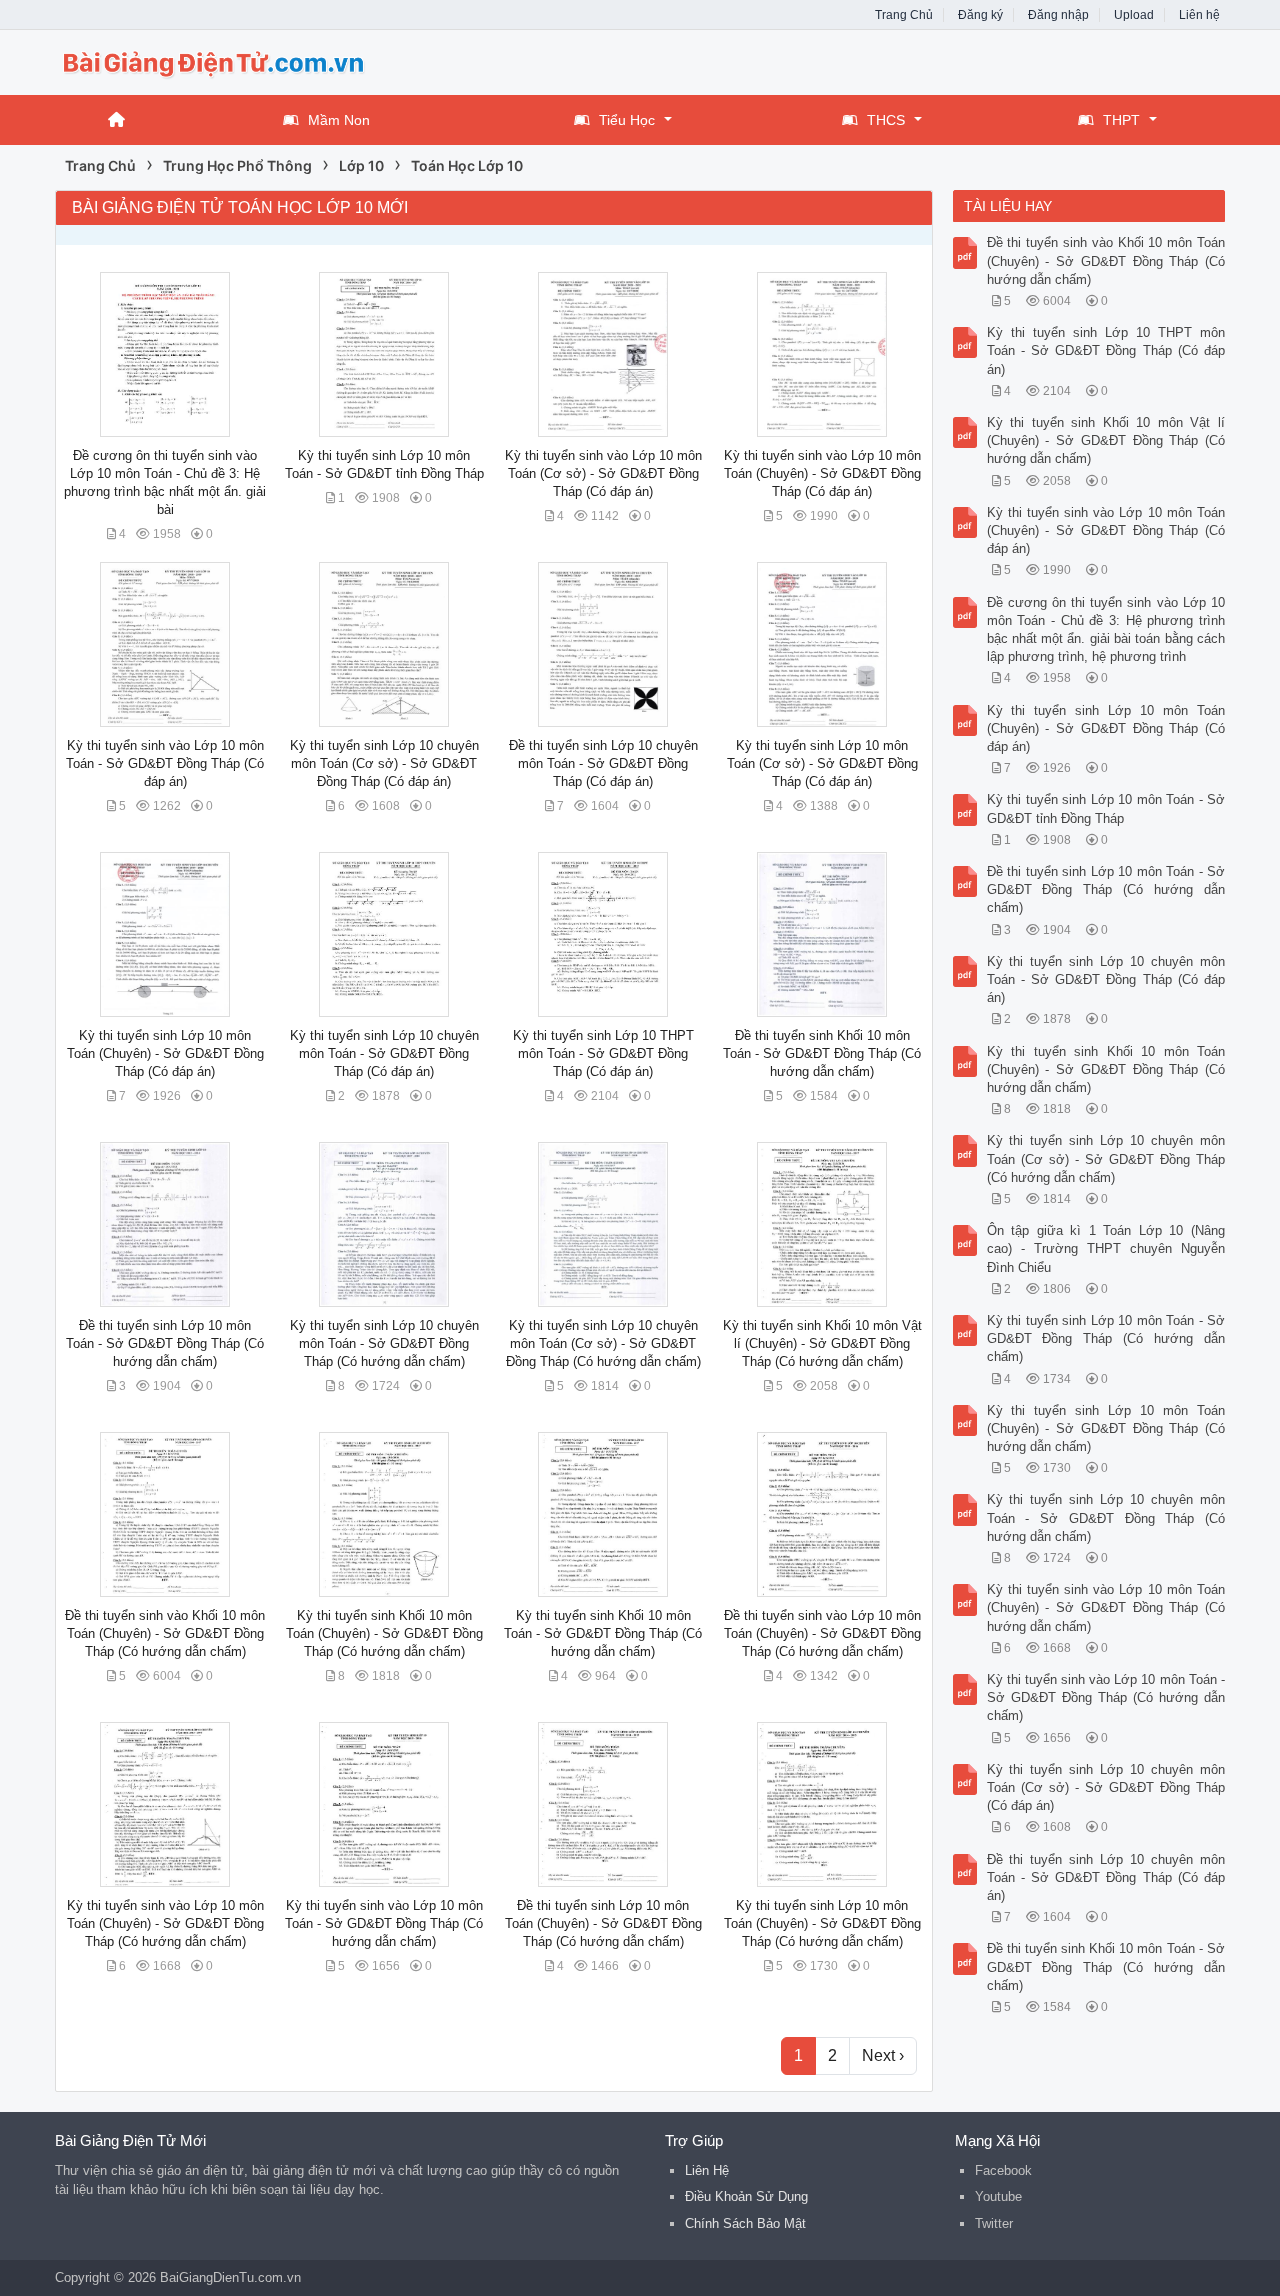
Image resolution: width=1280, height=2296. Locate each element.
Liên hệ (1199, 15)
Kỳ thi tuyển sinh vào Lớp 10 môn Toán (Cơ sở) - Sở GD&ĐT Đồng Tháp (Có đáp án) (603, 473)
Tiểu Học (627, 120)
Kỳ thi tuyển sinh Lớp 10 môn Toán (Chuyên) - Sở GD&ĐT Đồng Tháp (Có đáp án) (165, 1053)
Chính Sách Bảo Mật (745, 2223)
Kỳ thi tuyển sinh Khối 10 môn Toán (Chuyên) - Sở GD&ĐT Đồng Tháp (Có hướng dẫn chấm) (384, 1633)
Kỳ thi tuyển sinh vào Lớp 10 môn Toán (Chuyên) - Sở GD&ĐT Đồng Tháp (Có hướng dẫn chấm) (165, 1923)
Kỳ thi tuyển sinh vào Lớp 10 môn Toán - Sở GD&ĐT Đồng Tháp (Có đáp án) (165, 763)
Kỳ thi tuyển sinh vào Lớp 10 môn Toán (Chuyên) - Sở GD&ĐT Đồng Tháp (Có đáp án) (822, 473)
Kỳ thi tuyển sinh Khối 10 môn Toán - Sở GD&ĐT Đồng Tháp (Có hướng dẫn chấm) (603, 1633)
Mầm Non (339, 120)
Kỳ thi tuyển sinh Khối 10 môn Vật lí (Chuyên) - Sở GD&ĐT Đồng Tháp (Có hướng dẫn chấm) (822, 1343)
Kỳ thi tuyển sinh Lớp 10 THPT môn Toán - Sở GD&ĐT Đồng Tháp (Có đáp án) (603, 1053)
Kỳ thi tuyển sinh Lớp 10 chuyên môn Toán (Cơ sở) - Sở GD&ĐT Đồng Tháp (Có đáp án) (384, 763)
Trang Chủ (904, 15)
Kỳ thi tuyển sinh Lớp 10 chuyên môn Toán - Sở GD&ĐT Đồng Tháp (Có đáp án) (384, 1053)
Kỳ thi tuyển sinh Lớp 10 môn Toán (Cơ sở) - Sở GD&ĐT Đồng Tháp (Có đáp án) (822, 763)
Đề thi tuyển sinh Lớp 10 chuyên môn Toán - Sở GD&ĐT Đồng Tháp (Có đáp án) (603, 763)
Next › (883, 2055)
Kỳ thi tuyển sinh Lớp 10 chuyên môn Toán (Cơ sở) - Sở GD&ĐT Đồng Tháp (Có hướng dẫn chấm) (603, 1343)
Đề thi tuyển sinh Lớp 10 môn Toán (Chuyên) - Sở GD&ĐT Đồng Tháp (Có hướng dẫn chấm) (603, 1923)
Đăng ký (980, 15)
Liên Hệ (707, 2170)
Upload (1134, 15)
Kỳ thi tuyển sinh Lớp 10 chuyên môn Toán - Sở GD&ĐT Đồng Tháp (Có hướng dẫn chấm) (384, 1343)
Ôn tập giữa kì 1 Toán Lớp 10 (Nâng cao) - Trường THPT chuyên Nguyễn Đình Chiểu (1106, 1248)
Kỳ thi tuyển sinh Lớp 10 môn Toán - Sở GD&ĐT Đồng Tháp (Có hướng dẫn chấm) (1106, 1338)
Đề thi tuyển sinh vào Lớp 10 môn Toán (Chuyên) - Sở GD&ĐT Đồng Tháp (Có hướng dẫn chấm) (822, 1633)
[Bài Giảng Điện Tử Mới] (215, 60)
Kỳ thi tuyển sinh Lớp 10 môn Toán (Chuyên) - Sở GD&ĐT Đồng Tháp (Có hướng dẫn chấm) (822, 1923)
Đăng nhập (1058, 15)
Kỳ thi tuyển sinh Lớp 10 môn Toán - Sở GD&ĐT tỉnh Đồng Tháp (1106, 808)
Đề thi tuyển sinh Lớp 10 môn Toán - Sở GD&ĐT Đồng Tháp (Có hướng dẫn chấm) (165, 1343)
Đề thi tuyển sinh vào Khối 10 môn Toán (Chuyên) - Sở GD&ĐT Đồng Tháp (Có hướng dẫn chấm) (165, 1633)
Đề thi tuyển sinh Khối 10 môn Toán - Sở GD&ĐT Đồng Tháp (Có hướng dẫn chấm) (822, 1053)
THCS (886, 120)
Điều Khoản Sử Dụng (746, 2196)
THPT (1121, 120)
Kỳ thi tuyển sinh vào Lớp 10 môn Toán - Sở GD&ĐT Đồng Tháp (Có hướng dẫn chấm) (384, 1923)
